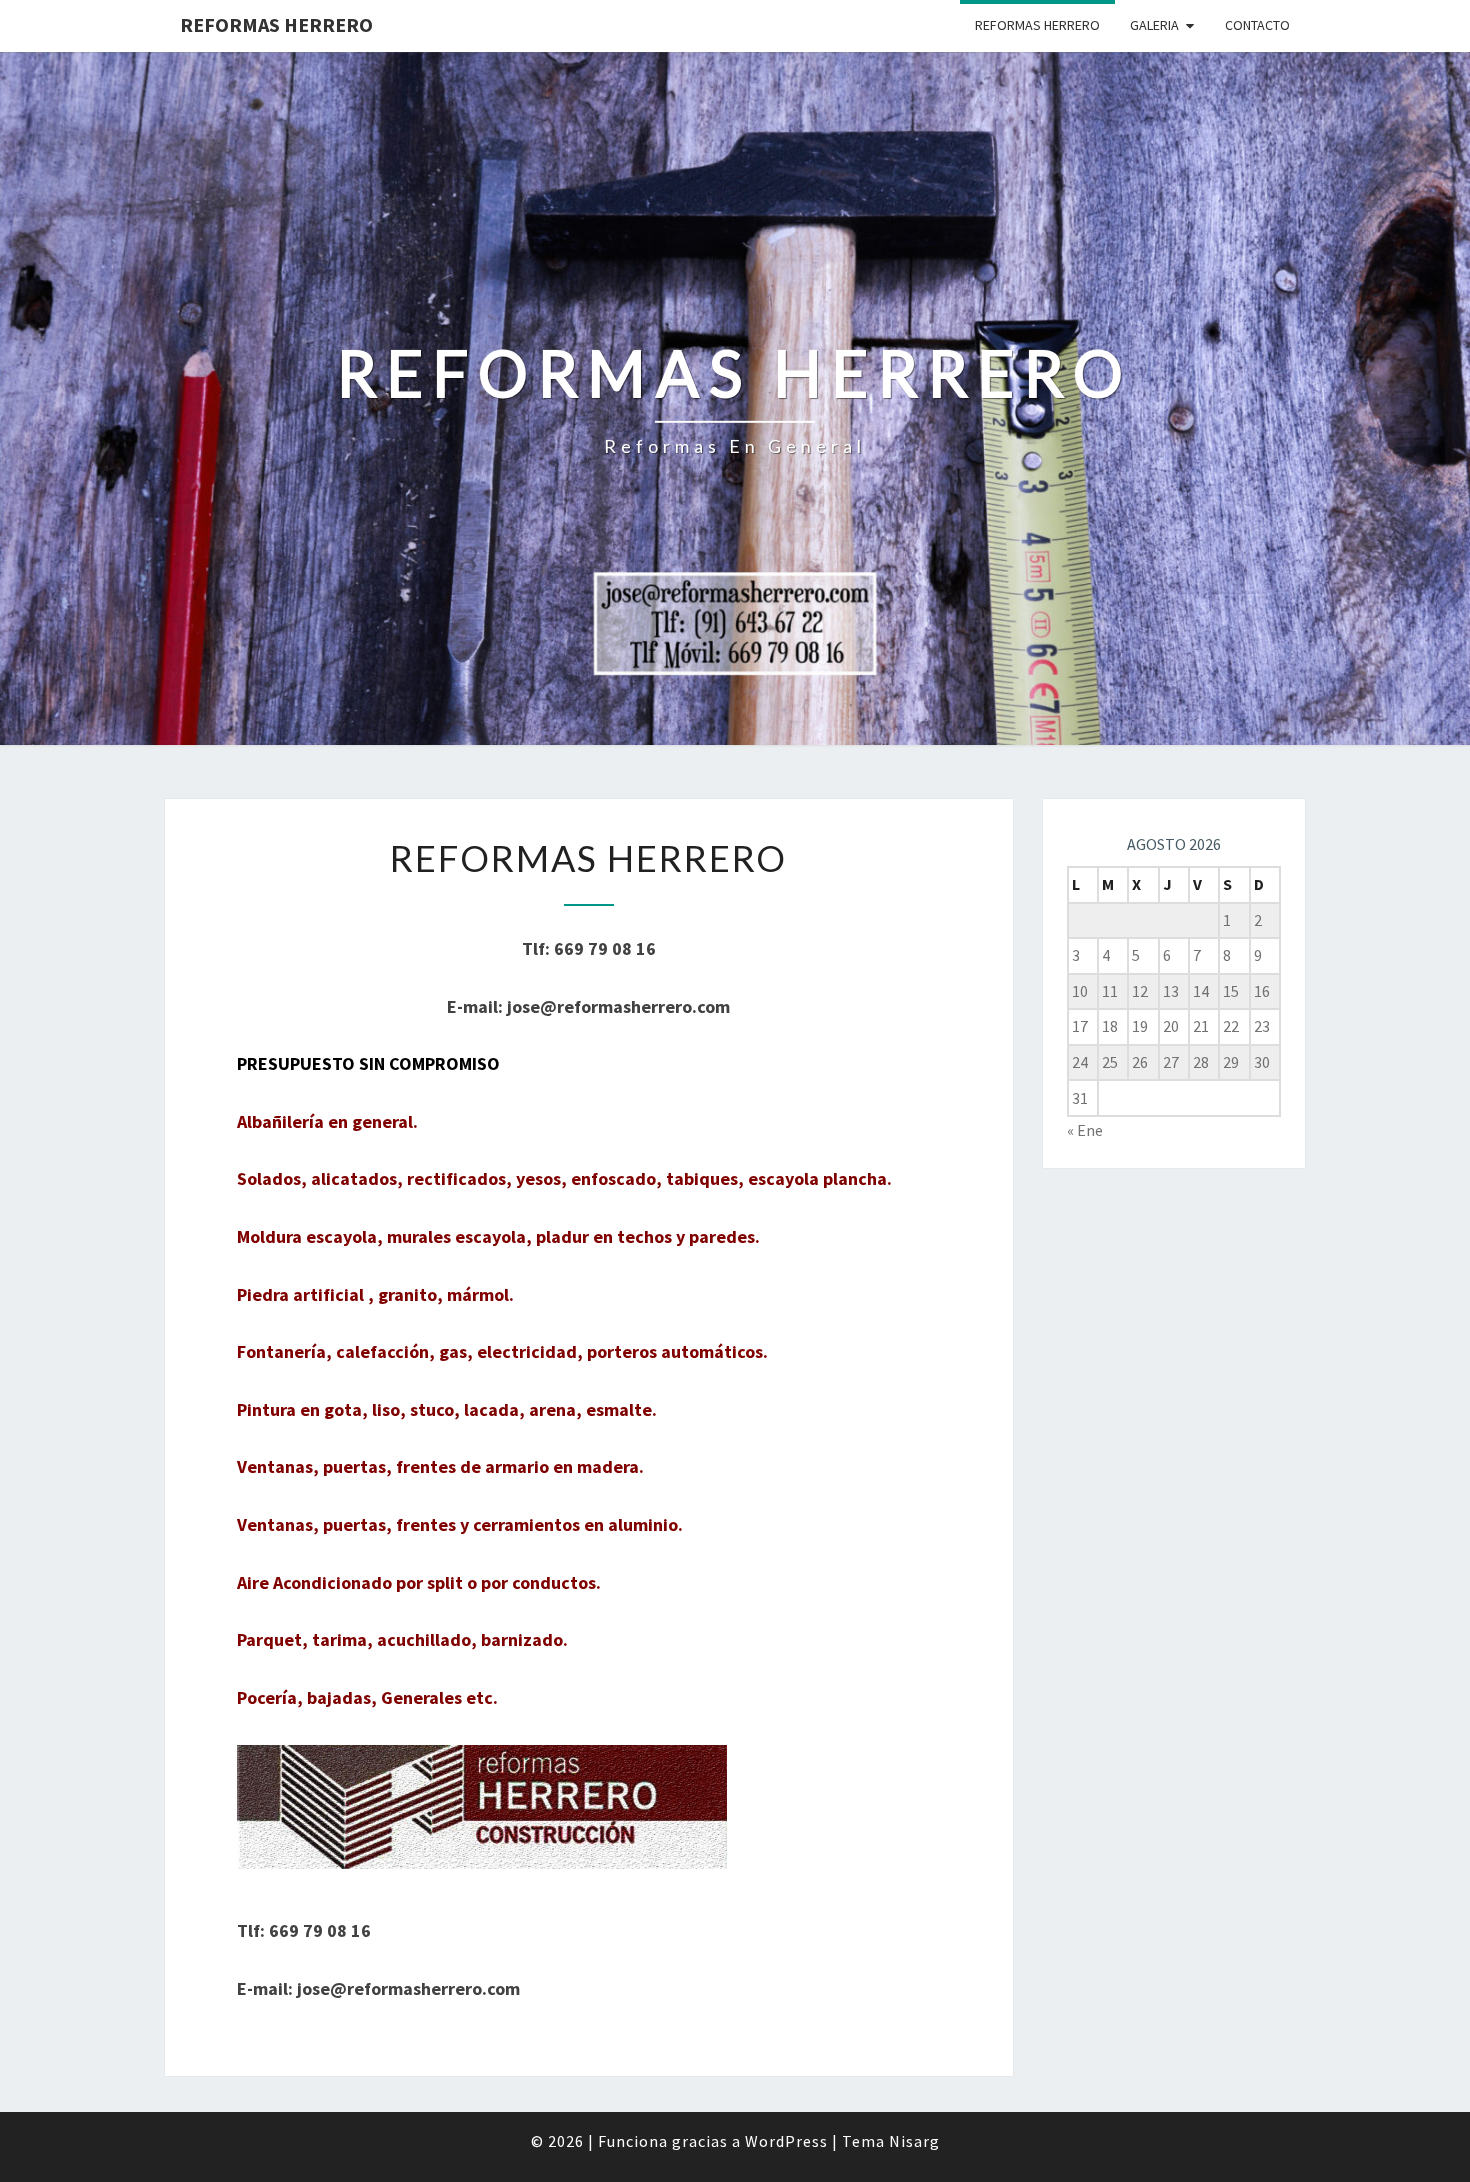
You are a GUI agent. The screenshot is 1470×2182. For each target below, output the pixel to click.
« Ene (1085, 1130)
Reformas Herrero (276, 24)
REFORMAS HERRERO (1037, 25)
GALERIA (1154, 25)
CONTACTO (1257, 25)
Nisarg (914, 2141)
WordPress (786, 2141)
